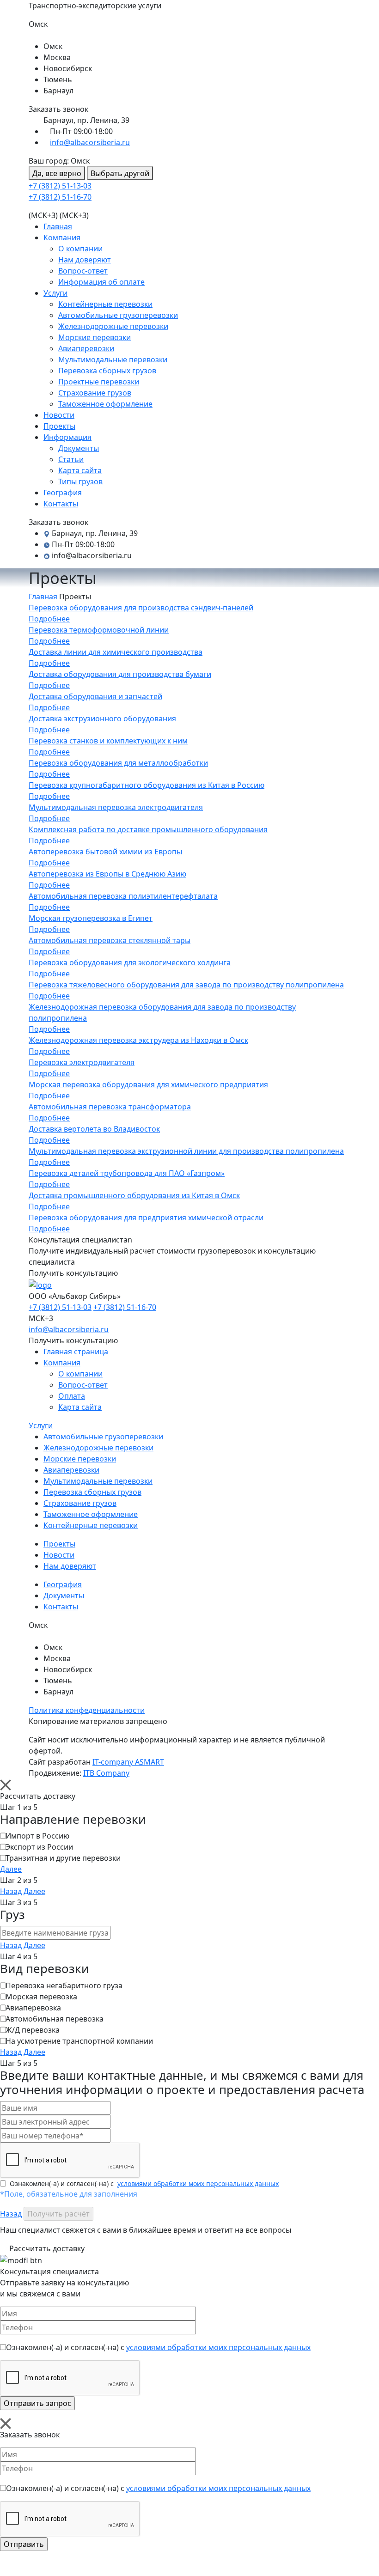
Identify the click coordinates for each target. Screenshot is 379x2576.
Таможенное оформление (105, 404)
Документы (79, 448)
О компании (80, 249)
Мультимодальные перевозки (113, 359)
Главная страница (76, 1352)
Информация (67, 437)
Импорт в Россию (37, 1836)
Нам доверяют (85, 260)
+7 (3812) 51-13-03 (60, 186)
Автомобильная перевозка (55, 2019)
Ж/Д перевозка (33, 2030)
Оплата (72, 1396)
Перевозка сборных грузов (107, 371)
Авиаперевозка (33, 2008)
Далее (11, 1869)
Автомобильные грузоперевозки (118, 315)
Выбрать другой (120, 173)
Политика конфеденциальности (87, 1710)
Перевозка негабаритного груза (64, 1985)
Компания (62, 238)
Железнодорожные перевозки (113, 326)
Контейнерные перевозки (105, 304)
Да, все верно (57, 173)
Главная (58, 226)
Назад (11, 1891)
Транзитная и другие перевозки (63, 1858)
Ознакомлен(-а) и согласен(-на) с (144, 2183)
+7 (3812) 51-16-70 (60, 197)
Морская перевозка (41, 1997)
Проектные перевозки (99, 382)
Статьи (71, 459)
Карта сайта (80, 470)
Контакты (61, 504)
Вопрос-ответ (83, 271)
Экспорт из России (39, 1847)
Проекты (59, 426)
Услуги (55, 293)
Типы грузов (80, 481)
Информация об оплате (101, 282)
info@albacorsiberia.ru (90, 142)
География (63, 493)
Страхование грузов (95, 393)
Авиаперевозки (86, 348)
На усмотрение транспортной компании (79, 2041)
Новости (59, 415)
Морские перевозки (95, 337)
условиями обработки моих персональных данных (198, 2183)
